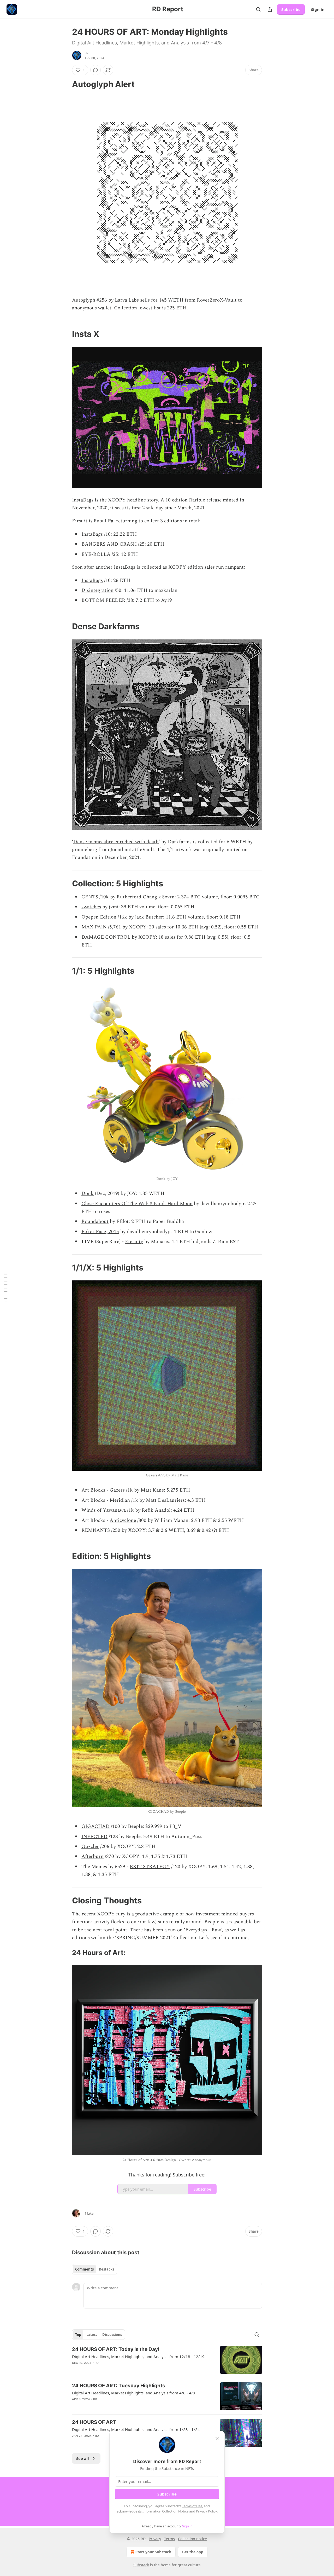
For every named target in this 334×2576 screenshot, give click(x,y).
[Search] (258, 9)
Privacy (155, 2539)
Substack (141, 2565)
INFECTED (94, 1837)
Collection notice (192, 2539)
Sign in (318, 9)
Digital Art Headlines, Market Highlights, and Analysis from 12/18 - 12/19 (138, 2356)
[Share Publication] (270, 9)
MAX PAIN (94, 927)
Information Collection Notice (165, 2511)
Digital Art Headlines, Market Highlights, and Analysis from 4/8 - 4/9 (134, 2393)
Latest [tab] (92, 2335)
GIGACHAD (96, 1826)
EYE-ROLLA (96, 554)
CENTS (90, 897)
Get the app (193, 2552)
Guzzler (90, 1847)
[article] (167, 2360)
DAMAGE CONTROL (106, 937)
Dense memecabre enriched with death (116, 842)
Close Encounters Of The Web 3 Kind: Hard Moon (137, 1204)
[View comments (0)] (96, 70)
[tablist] (95, 2269)
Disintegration (97, 590)
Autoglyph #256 (90, 300)
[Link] (65, 84)
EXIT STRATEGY (150, 1867)
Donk (88, 1194)
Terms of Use (192, 2506)
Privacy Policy (206, 2511)
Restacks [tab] (106, 2269)
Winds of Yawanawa (104, 1510)
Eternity (134, 1242)
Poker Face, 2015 (100, 1232)
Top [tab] (78, 2335)
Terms (169, 2539)
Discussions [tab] (112, 2335)
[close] (217, 2439)
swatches (91, 907)
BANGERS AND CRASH (109, 544)
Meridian (120, 1500)
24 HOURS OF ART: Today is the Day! (116, 2349)
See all (83, 2458)
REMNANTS (96, 1530)
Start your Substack (153, 2552)
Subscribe (291, 9)
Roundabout (95, 1221)
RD (87, 53)
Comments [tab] (84, 2269)
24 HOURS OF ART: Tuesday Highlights (119, 2386)
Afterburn (93, 1856)
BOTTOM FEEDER (103, 600)
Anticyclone (123, 1520)
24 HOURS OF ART (94, 2422)
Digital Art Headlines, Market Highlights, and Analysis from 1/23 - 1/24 (136, 2429)
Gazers (117, 1490)
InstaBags (92, 534)
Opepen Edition (99, 917)
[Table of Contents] (6, 1288)
